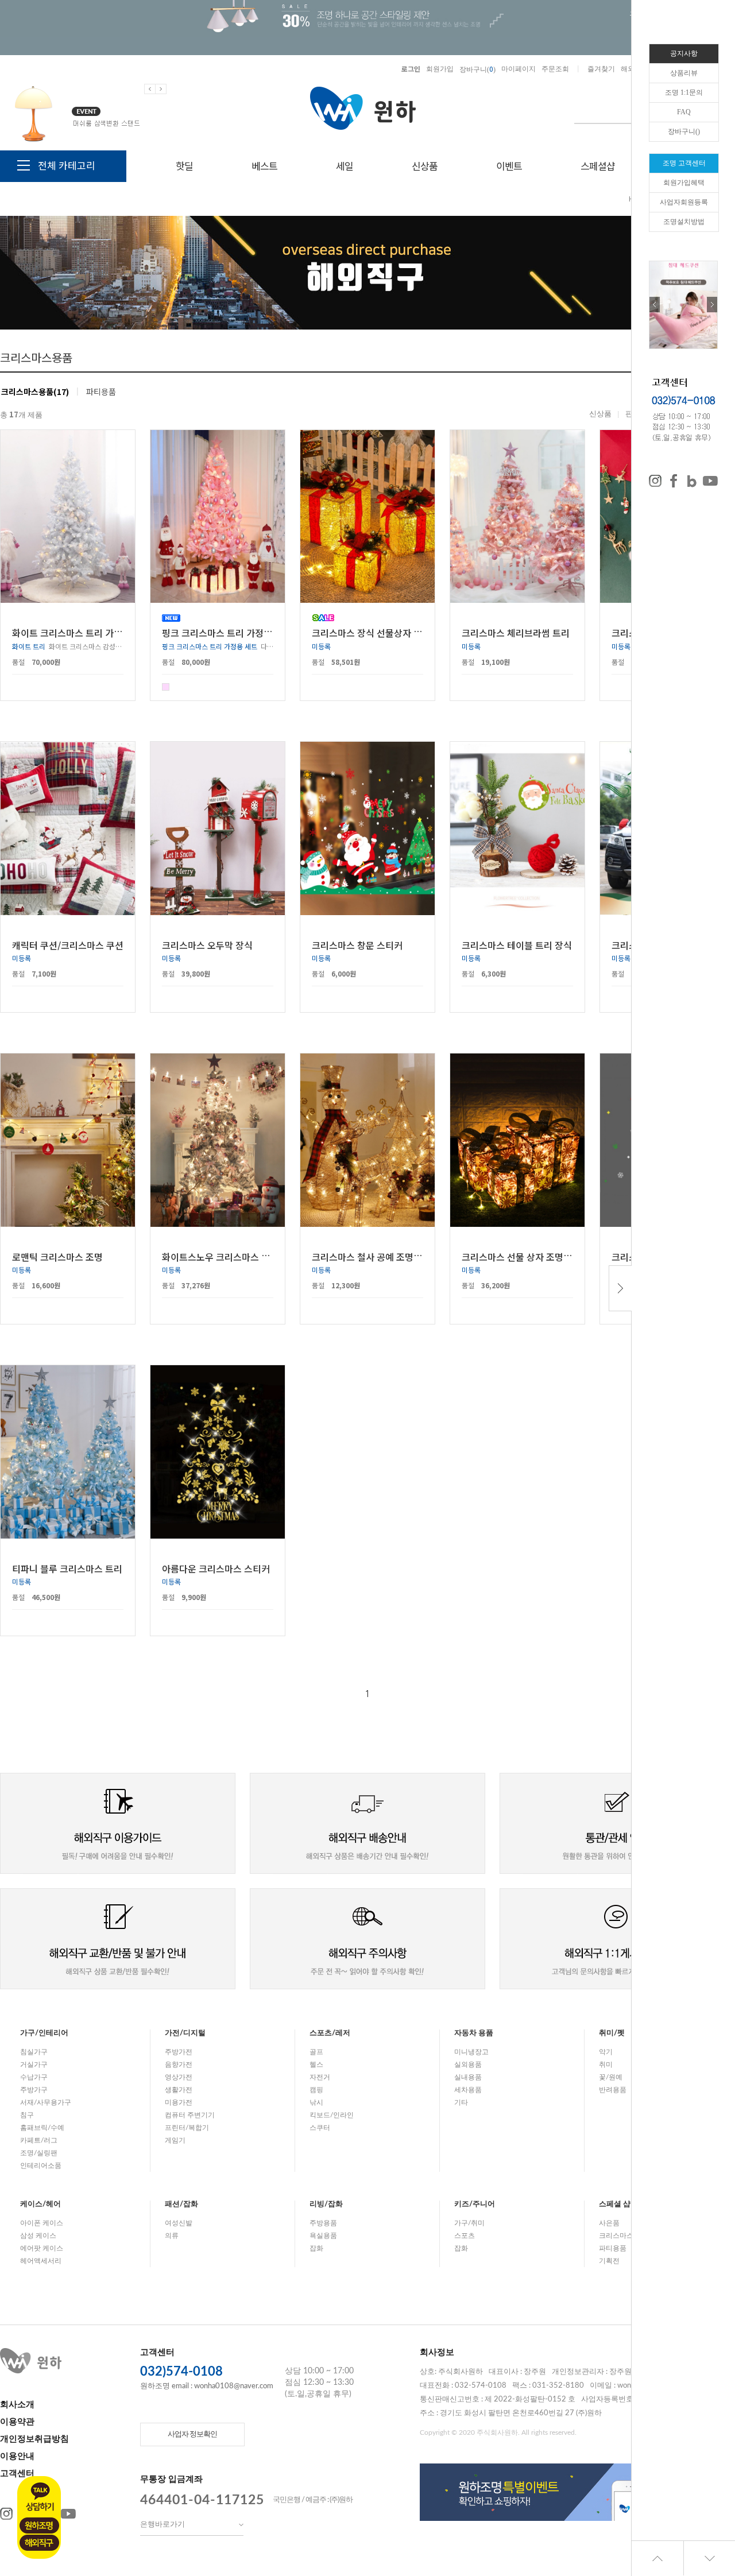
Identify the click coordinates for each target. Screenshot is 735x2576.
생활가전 (179, 2090)
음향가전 (179, 2064)
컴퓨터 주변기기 (190, 2115)
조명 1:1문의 (684, 92)
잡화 (316, 2248)
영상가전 (179, 2077)
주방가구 (34, 2090)
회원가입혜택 (684, 183)
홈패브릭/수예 (42, 2128)
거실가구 (34, 2064)
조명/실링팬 (39, 2153)
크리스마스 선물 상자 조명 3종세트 (529, 1256)
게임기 (175, 2140)
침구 (27, 2115)
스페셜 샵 (615, 2204)
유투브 (68, 2514)
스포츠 (465, 2236)
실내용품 (468, 2077)
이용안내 (17, 2456)
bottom (709, 2558)
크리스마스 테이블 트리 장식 (517, 944)
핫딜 (184, 166)
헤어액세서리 (41, 2261)
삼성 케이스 (38, 2236)
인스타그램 (655, 481)
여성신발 (179, 2223)
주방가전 (179, 2052)
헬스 (316, 2064)
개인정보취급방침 (34, 2439)
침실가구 (34, 2052)
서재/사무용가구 (46, 2102)
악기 (606, 2052)
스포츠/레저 (330, 2033)
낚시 (316, 2102)
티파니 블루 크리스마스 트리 (67, 1568)
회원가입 (440, 69)
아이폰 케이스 (42, 2223)
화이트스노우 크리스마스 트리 (220, 1256)
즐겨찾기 (601, 69)
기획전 (609, 2261)
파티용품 (101, 392)
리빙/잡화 (326, 2204)
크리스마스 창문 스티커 (357, 944)
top (657, 2558)
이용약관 (17, 2422)
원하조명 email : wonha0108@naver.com (207, 2386)
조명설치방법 (684, 222)
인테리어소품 (41, 2166)
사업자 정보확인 (192, 2434)
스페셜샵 (598, 166)
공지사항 (684, 53)
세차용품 (468, 2090)
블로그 (692, 481)
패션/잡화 (181, 2204)
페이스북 (674, 481)
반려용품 (613, 2090)
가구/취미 (469, 2223)
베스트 (264, 166)
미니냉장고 (471, 2052)
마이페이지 (519, 69)
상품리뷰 (684, 73)
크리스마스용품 (623, 2236)
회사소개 (17, 2405)
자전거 (320, 2077)
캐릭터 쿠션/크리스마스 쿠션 (68, 944)
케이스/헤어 (40, 2204)
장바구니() (477, 69)
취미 (606, 2064)
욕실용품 (323, 2236)
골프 (316, 2052)
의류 (172, 2236)
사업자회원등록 (684, 202)
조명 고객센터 (684, 163)
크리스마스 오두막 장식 (207, 944)
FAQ (684, 112)
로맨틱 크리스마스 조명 (57, 1256)
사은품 (609, 2223)
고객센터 (17, 2474)
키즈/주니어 (475, 2204)
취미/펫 (612, 2033)
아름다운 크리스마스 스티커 (216, 1568)
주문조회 (555, 69)
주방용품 (323, 2223)
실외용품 (468, 2064)
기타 (461, 2102)
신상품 (425, 166)
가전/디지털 (185, 2033)
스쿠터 (320, 2128)
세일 (345, 166)
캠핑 (316, 2090)
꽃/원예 (611, 2077)
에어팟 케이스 (42, 2248)
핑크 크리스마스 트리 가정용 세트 (227, 633)
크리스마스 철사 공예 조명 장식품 (377, 1256)
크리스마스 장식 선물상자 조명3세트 (382, 633)
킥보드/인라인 (332, 2115)
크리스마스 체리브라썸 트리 (516, 633)
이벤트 (509, 166)
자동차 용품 (474, 2033)
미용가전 (179, 2102)
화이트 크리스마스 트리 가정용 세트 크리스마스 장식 (114, 633)
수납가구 (34, 2077)
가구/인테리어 (44, 2033)
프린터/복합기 (187, 2128)
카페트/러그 (39, 2140)
